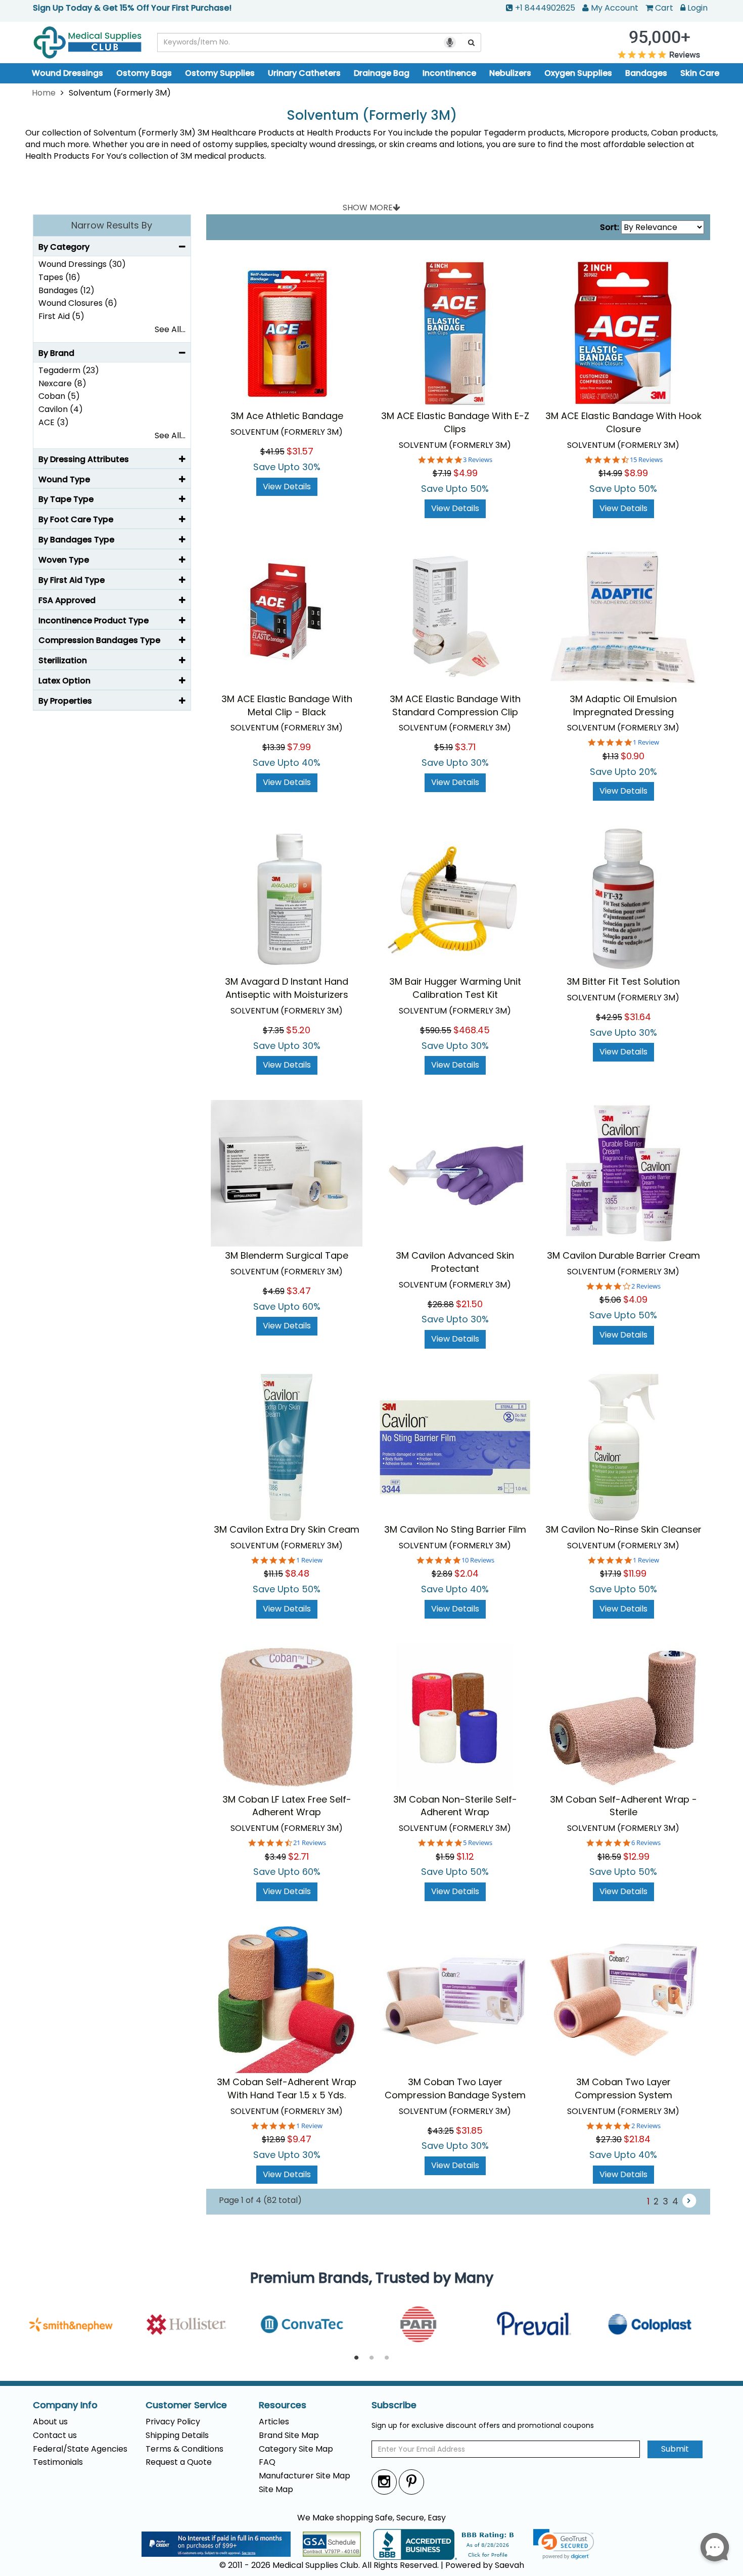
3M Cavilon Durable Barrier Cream (623, 1255)
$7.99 (299, 747)
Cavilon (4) (61, 409)
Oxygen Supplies (578, 73)
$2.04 (467, 1573)
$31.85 (469, 2130)
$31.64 (638, 1017)
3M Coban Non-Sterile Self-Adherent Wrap (455, 1806)
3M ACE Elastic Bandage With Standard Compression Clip (455, 705)
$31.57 (300, 451)
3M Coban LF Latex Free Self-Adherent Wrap (287, 1806)
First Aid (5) (61, 316)
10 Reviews (478, 1560)
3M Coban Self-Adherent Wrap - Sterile (623, 1806)
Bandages (646, 73)
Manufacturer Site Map (305, 2476)
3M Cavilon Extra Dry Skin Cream (287, 1529)
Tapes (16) (59, 277)
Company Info (65, 2405)
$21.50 (469, 1304)
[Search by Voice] (450, 42)
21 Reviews (310, 1843)
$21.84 (637, 2139)
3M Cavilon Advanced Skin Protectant (455, 1262)
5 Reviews (478, 1843)
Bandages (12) (66, 290)
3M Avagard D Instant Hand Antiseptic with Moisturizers (287, 988)
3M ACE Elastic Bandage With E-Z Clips (455, 422)
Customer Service (186, 2405)
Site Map (276, 2489)
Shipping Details (177, 2435)
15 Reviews (646, 460)
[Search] (472, 42)
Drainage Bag (382, 73)
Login (698, 8)
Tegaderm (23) (69, 370)
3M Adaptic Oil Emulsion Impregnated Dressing (623, 705)
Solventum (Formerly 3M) (372, 116)
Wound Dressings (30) (82, 264)
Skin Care (700, 73)
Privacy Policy (173, 2422)
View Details (287, 487)
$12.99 (636, 1856)
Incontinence (449, 73)
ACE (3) (54, 422)
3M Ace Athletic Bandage (287, 416)
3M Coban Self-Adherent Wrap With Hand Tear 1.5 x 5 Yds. (287, 2088)
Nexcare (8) (62, 383)
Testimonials (58, 2462)
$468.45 (472, 1030)
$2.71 (298, 1856)
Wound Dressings (67, 73)
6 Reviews (646, 1843)
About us (50, 2422)
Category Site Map (296, 2449)
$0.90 (633, 756)
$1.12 (465, 1856)
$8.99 (636, 473)
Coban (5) (59, 396)
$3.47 (299, 1291)
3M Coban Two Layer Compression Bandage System (455, 2088)
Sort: (610, 227)
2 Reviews (646, 1286)
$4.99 (466, 473)
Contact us (55, 2435)
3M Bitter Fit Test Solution (623, 981)
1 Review (646, 742)
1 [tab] (356, 2358)
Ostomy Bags (144, 73)
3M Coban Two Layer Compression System (623, 2088)
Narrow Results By (112, 225)
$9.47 (299, 2139)
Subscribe (394, 2405)
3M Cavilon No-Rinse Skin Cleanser (623, 1529)
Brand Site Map (289, 2435)
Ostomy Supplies (220, 73)
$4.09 (635, 1299)
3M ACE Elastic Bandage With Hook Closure (623, 422)
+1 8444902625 (545, 8)
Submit (675, 2449)
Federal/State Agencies (80, 2449)
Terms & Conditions (184, 2449)
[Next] (689, 2201)
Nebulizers (510, 73)
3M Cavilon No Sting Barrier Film (455, 1529)
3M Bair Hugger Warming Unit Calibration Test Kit (455, 988)
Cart (664, 8)
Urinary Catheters (304, 73)
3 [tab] (387, 2358)
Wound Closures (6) (78, 303)
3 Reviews (478, 460)
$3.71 (465, 747)
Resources (283, 2405)
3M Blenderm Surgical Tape (287, 1255)
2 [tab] (371, 2358)
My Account (615, 8)
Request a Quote (179, 2462)
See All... (170, 329)
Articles (274, 2422)
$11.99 (635, 1573)
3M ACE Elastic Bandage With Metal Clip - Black (287, 705)
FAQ (267, 2462)
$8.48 (297, 1573)
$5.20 (298, 1030)
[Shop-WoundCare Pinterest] (411, 2482)
